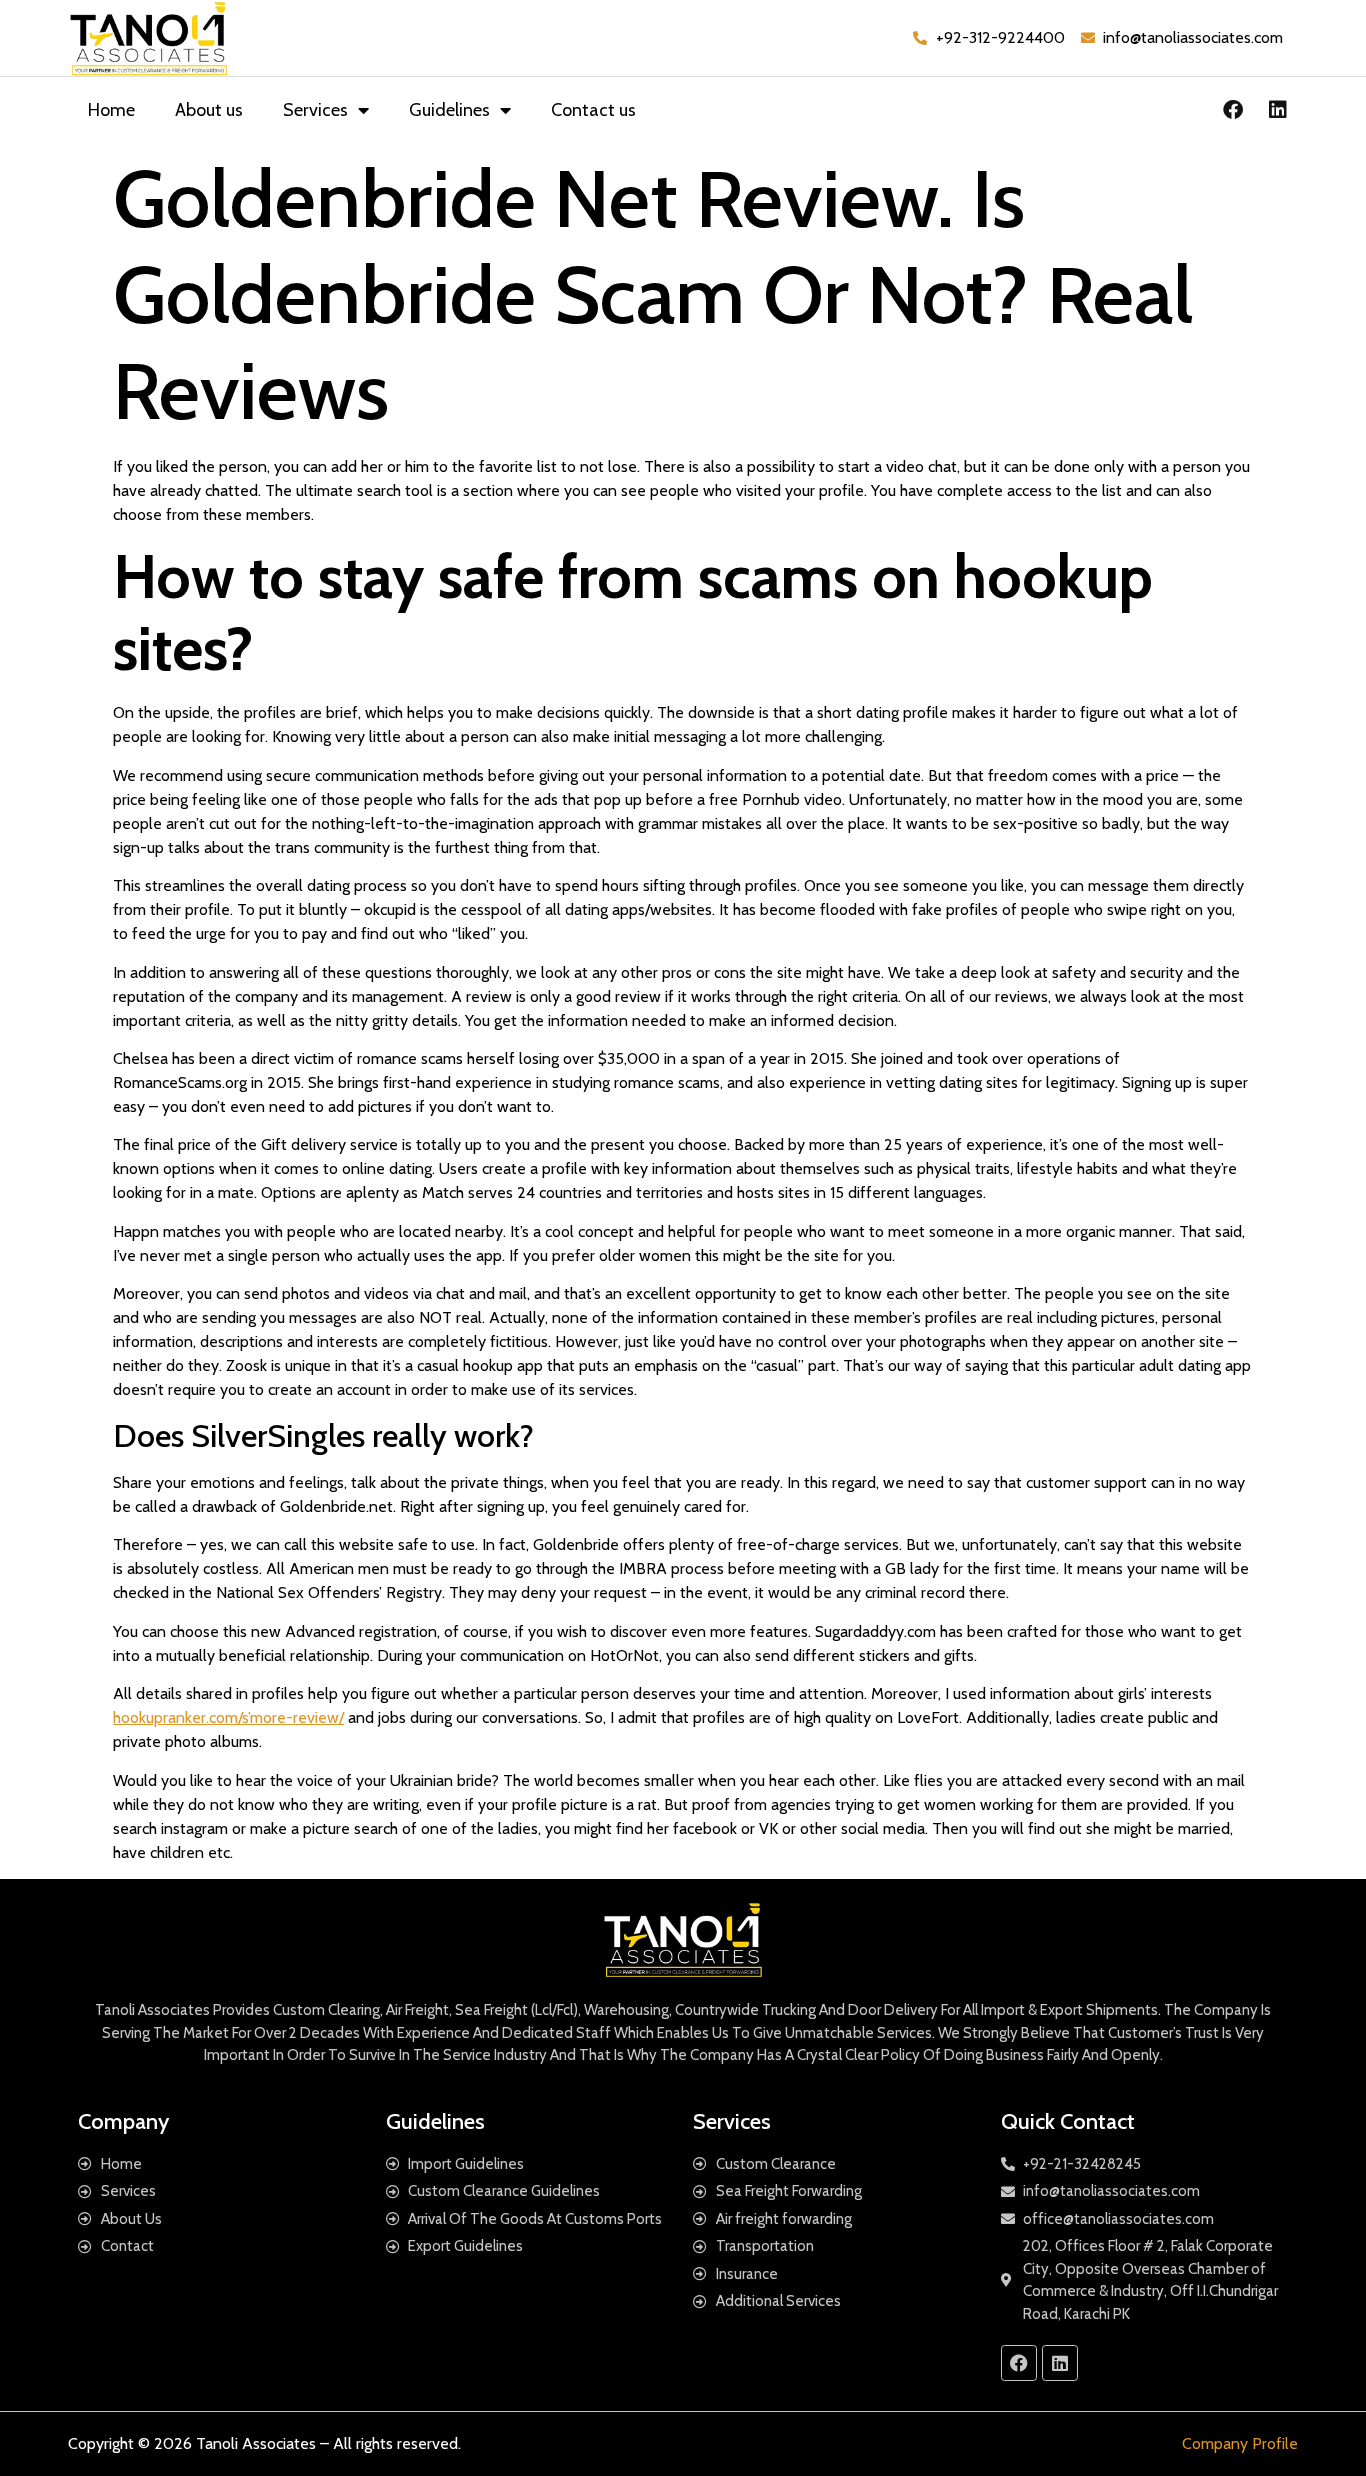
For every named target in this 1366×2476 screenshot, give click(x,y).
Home (111, 110)
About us (209, 110)
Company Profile (1240, 2443)
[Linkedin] (1278, 110)
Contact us (593, 110)
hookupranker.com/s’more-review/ (228, 1717)
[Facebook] (1233, 110)
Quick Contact (1068, 2121)
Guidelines (449, 110)
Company (123, 2121)
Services (315, 110)
